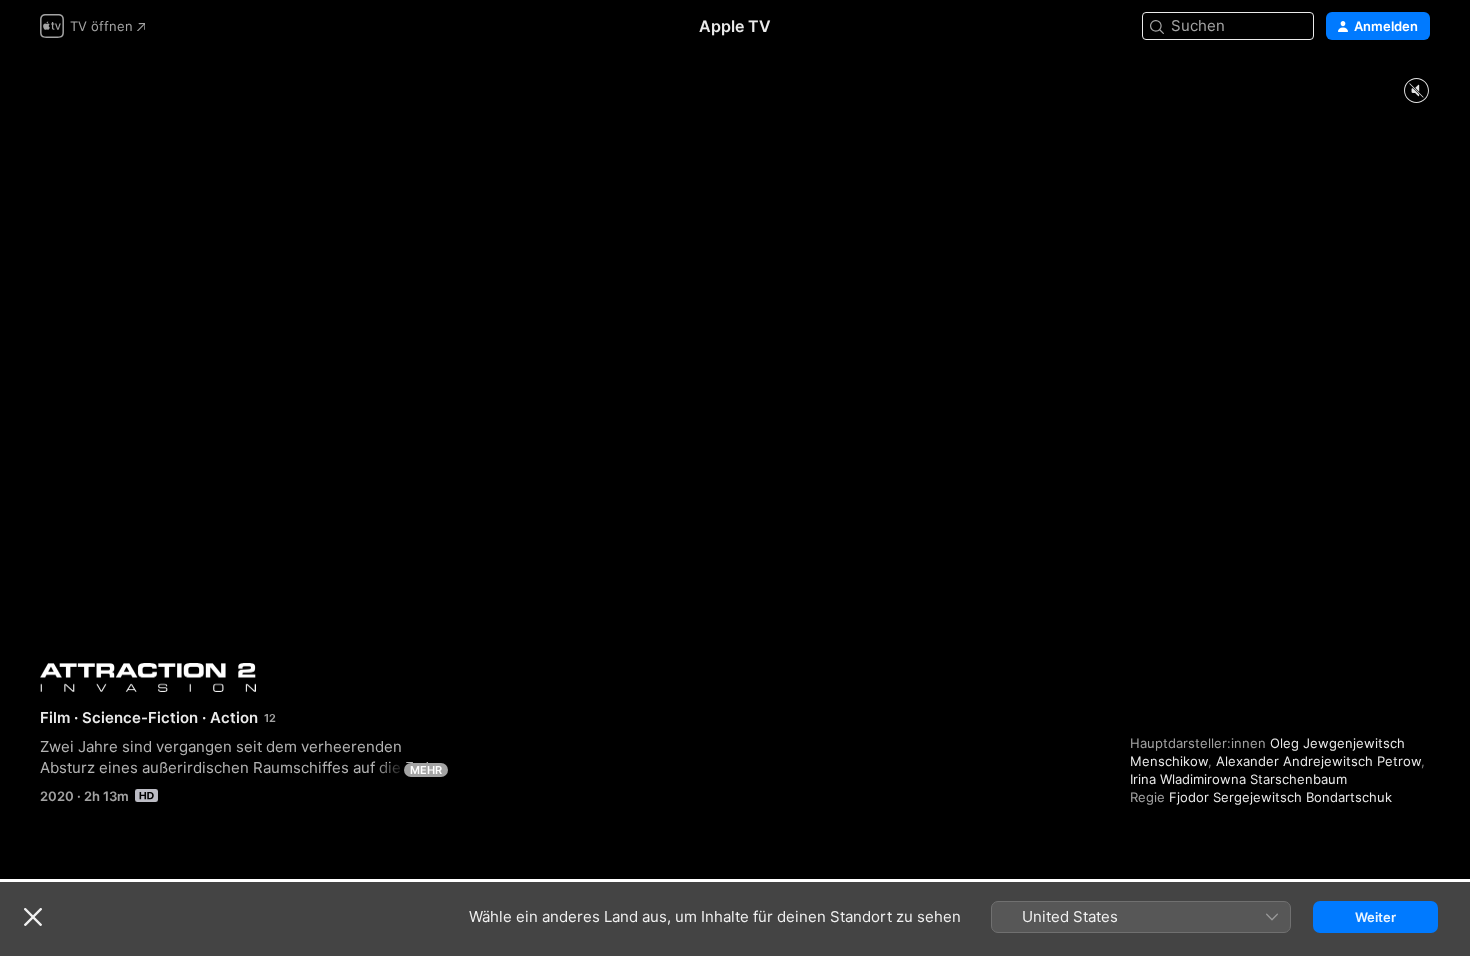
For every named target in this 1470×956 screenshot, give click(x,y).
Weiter (1375, 917)
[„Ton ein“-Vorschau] (1416, 91)
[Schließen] (33, 917)
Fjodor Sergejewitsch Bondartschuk (1280, 797)
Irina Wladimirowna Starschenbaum (1238, 779)
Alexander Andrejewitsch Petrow (1318, 761)
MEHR (426, 770)
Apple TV (735, 26)
